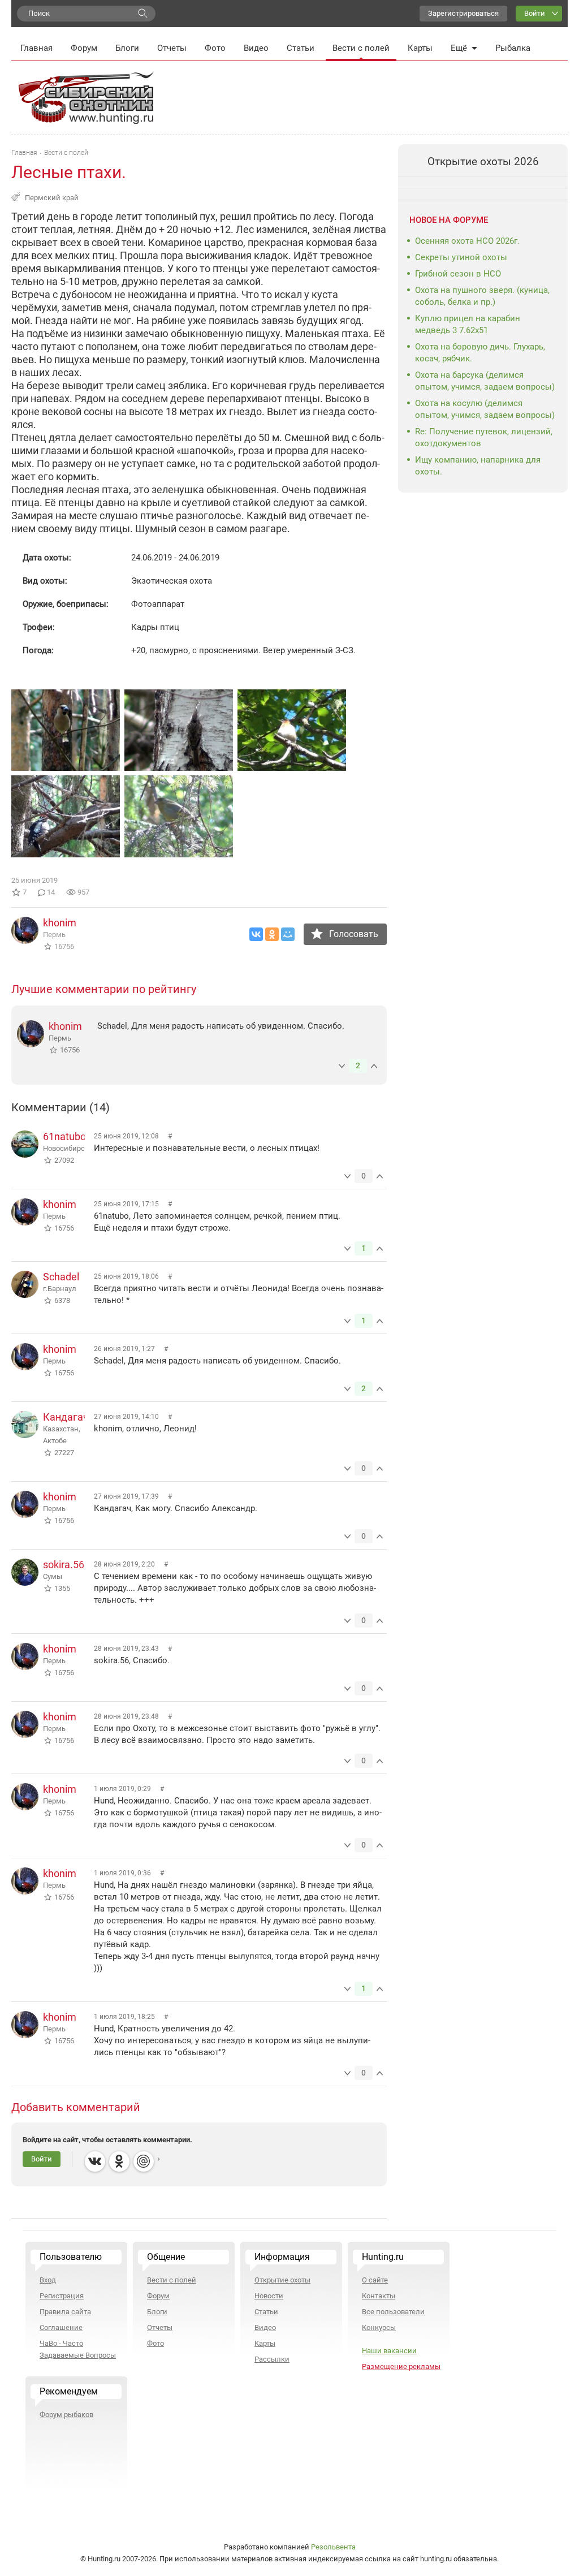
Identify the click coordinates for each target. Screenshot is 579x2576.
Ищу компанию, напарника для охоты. (478, 466)
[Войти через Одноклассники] (119, 2161)
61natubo (64, 1136)
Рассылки (272, 2359)
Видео (256, 48)
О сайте (375, 2280)
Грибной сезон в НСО (458, 274)
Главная (36, 48)
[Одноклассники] (272, 934)
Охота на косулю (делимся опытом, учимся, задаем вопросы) (485, 409)
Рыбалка (513, 48)
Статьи (301, 48)
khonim (60, 923)
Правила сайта (65, 2312)
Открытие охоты (282, 2280)
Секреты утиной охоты (461, 257)
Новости (269, 2296)
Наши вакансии (389, 2351)
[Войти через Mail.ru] (144, 2161)
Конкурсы (379, 2327)
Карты (420, 48)
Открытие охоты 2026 (483, 161)
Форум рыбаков (66, 2415)
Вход (48, 2280)
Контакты (379, 2296)
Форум (84, 48)
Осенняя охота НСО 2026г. (467, 241)
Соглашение (61, 2327)
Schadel (61, 1277)
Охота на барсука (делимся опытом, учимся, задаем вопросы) (485, 381)
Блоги (127, 48)
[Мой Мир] (288, 934)
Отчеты (172, 48)
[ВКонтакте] (256, 934)
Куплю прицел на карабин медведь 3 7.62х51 (468, 324)
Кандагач (66, 1417)
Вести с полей (361, 48)
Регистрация (62, 2296)
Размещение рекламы (401, 2366)
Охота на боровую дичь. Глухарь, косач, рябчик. (480, 353)
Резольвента (333, 2547)
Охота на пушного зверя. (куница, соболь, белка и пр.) (482, 296)
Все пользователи (393, 2312)
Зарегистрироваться (463, 13)
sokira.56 (64, 1565)
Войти (535, 13)
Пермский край (52, 198)
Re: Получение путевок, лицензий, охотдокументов (484, 437)
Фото (215, 48)
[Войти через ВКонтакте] (95, 2161)
